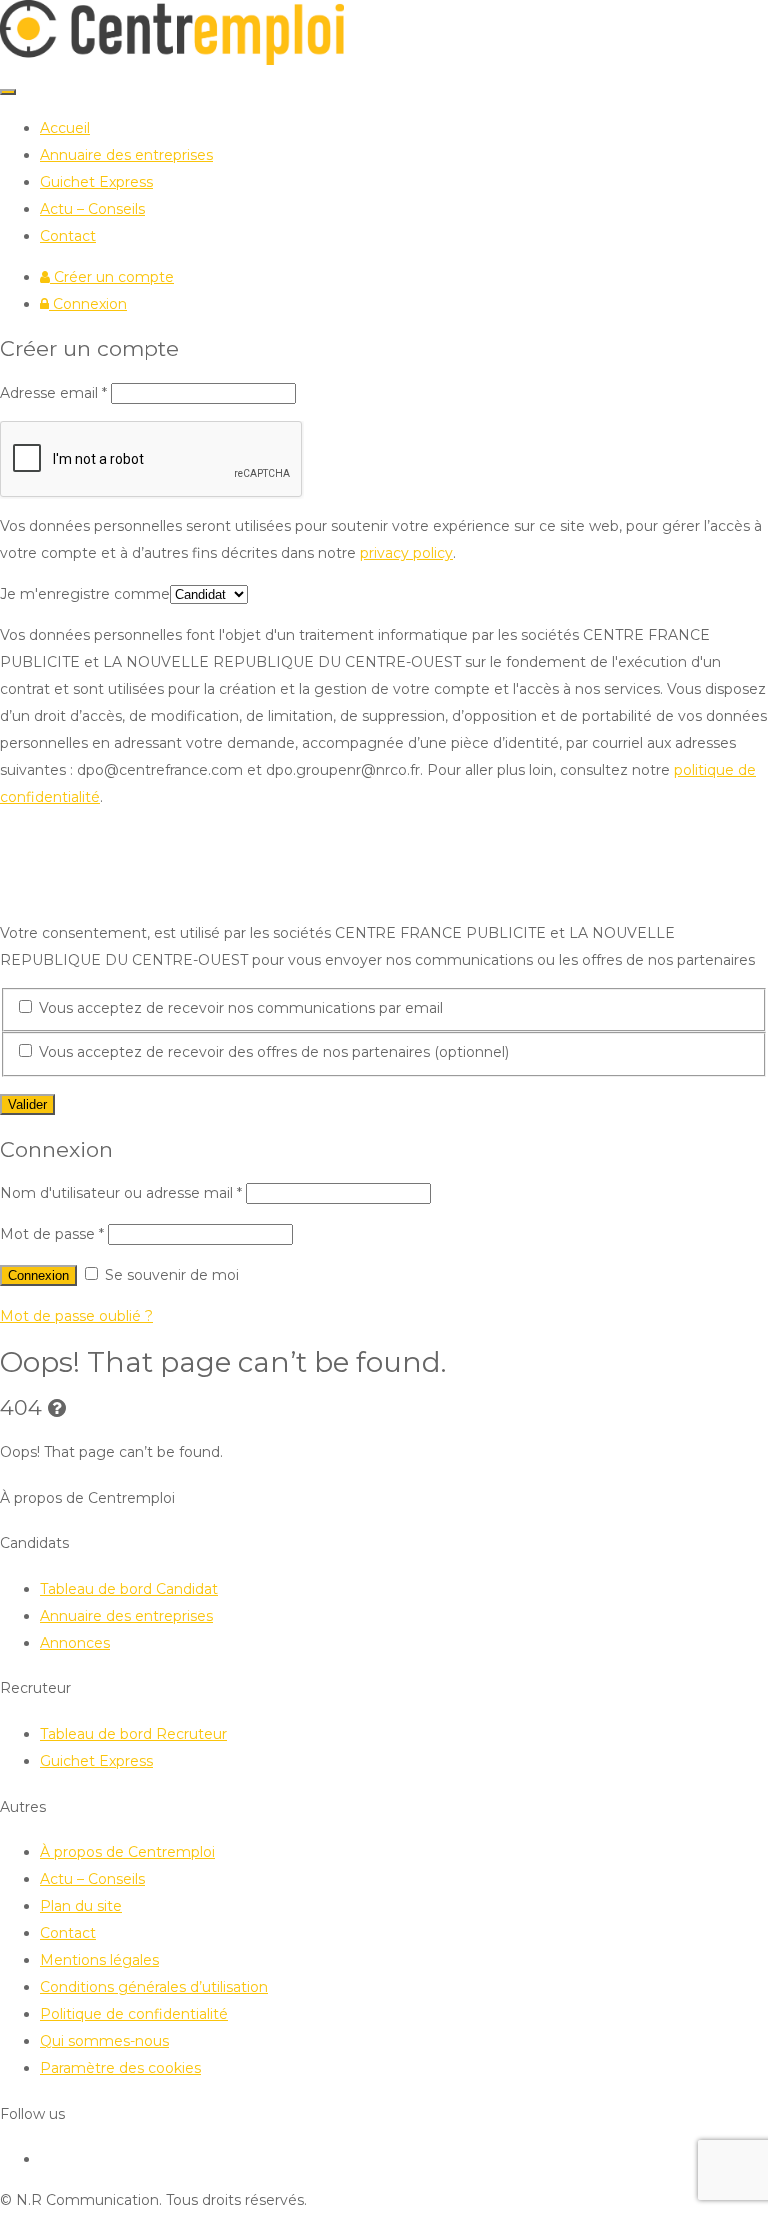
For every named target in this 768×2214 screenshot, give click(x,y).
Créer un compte (112, 277)
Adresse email (53, 393)
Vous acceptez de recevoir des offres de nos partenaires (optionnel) (272, 1052)
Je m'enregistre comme (85, 594)
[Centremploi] (172, 60)
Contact (68, 236)
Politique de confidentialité (134, 2014)
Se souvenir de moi (170, 1275)
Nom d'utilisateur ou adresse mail (121, 1193)
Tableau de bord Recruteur (133, 1734)
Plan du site (81, 1906)
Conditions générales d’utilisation (154, 1987)
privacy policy (406, 553)
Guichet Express (96, 182)
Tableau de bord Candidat (129, 1589)
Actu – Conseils (92, 209)
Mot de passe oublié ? (76, 1316)
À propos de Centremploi (127, 1852)
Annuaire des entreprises (126, 155)
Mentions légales (99, 1960)
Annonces (75, 1643)
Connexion (88, 304)
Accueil (65, 128)
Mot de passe (52, 1234)
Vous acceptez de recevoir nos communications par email (239, 1008)
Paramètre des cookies (120, 2068)
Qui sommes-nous (104, 2041)
